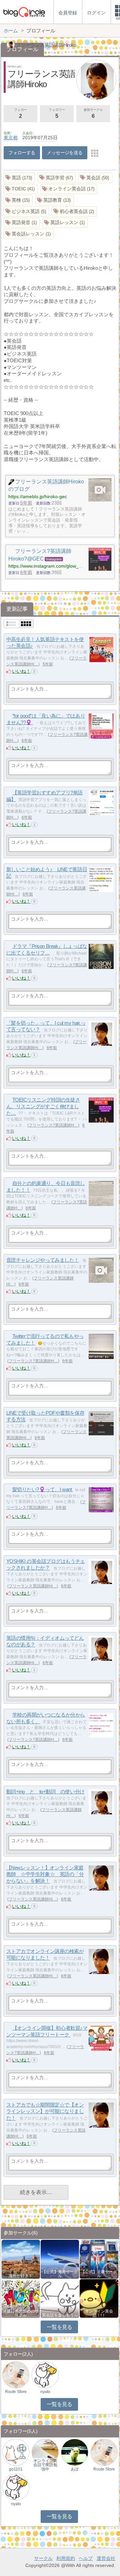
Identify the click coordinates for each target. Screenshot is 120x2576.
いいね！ (21, 671)
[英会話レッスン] (29, 234)
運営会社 (106, 2558)
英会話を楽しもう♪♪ (60, 2315)
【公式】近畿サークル (99, 2274)
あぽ (75, 2469)
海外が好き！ (21, 2276)
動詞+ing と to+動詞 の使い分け (45, 1792)
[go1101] (16, 2452)
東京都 (11, 138)
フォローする (22, 153)
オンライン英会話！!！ (99, 2313)
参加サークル (93, 113)
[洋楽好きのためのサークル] (21, 2298)
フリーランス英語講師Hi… (33, 1586)
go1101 (16, 2469)
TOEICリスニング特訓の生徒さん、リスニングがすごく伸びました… (43, 1106)
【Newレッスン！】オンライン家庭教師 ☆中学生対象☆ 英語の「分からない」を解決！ (45, 1874)
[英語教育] (55, 200)
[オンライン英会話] (69, 189)
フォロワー (57, 113)
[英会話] (95, 178)
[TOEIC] (21, 189)
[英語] (19, 178)
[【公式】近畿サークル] (99, 2259)
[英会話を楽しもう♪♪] (60, 2298)
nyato (45, 2392)
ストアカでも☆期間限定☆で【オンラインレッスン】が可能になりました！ (45, 2111)
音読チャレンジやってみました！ (43, 1260)
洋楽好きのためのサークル (21, 2313)
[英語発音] (22, 223)
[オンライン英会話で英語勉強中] (45, 2452)
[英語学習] (57, 178)
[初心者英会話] (74, 212)
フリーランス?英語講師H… (53, 1125)
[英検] (18, 200)
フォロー (20, 113)
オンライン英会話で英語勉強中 (45, 2465)
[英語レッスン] (65, 223)
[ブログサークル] (24, 12)
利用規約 (66, 2558)
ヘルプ (86, 2558)
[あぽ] (74, 2452)
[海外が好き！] (21, 2259)
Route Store (16, 2392)
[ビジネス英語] (26, 212)
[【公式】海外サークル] (60, 2259)
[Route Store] (16, 2374)
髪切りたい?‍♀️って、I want (43, 1489)
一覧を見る (59, 2327)
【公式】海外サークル (60, 2274)
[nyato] (45, 2374)
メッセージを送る (64, 153)
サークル (43, 2558)
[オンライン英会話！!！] (99, 2298)
